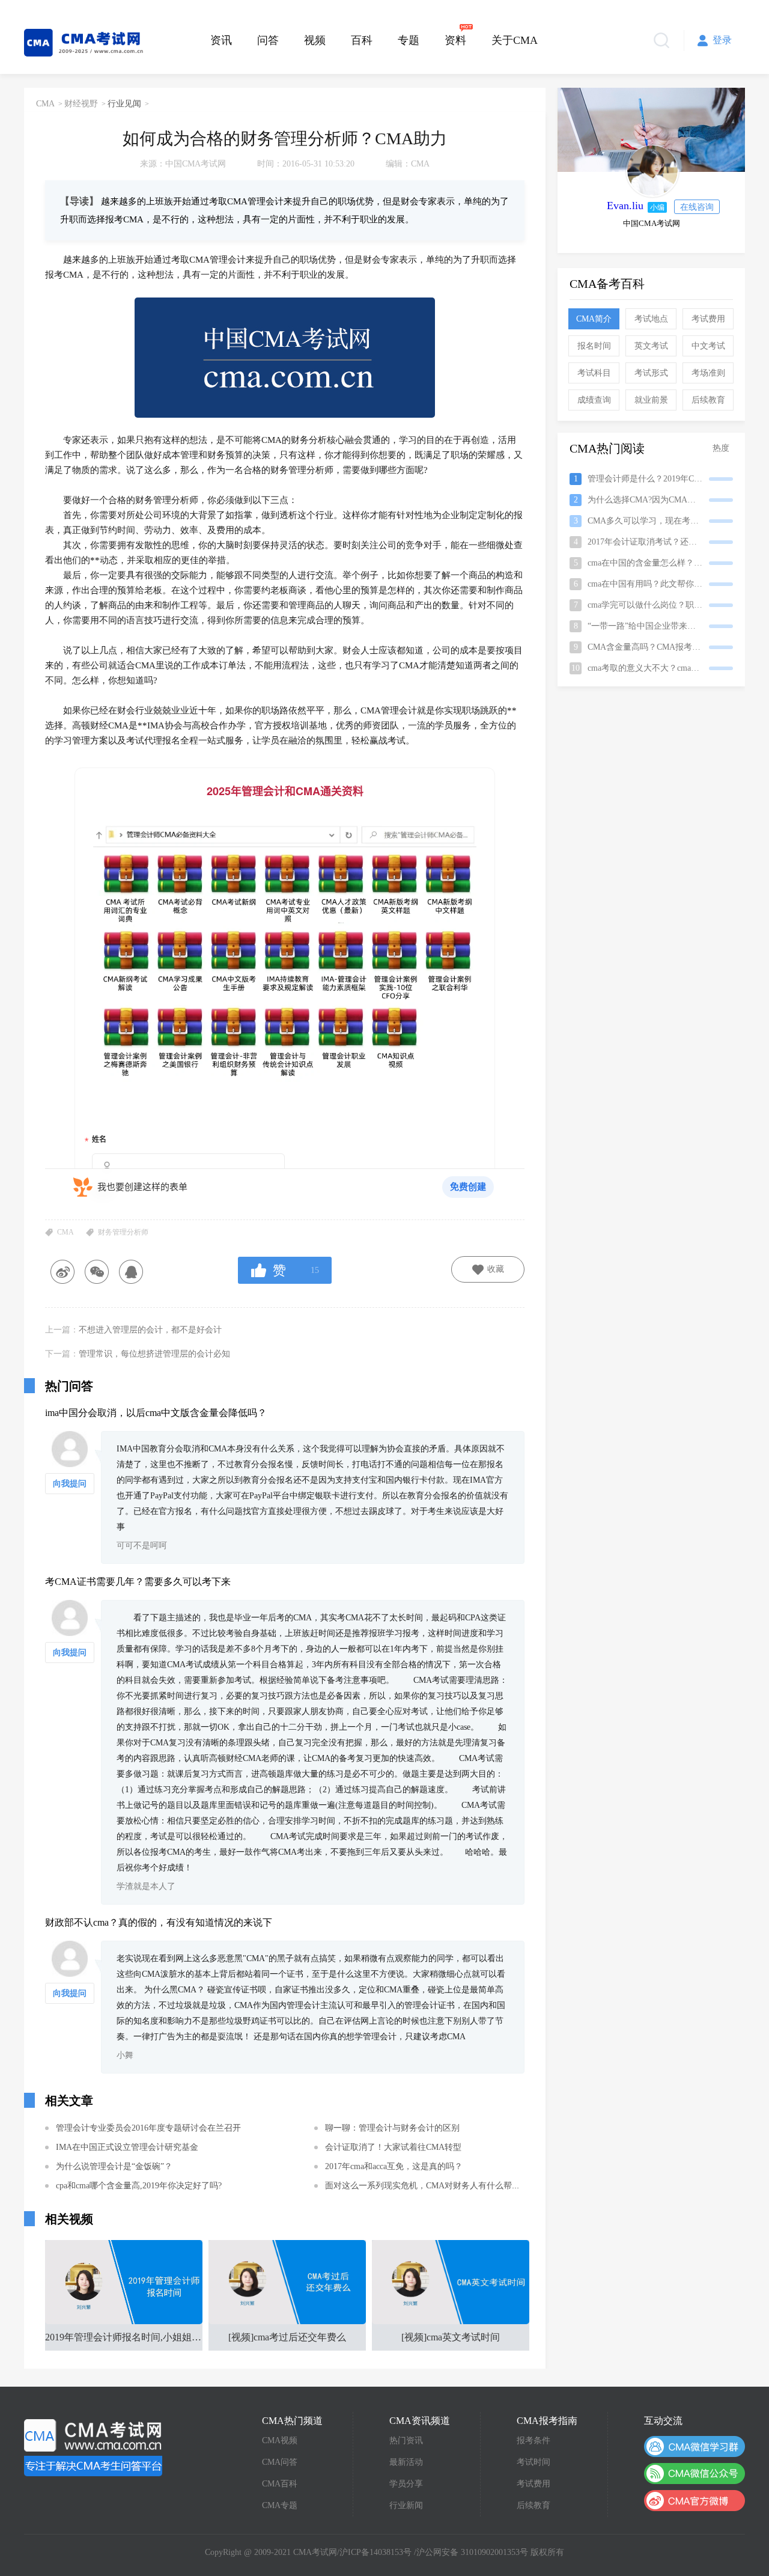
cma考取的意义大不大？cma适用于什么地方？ (652, 668)
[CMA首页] (93, 2447)
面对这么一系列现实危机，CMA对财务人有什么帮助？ (427, 2186)
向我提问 (70, 1484)
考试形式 (651, 373)
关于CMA (515, 40)
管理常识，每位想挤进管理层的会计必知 (154, 1354)
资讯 (221, 40)
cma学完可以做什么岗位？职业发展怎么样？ (653, 605)
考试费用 (708, 319)
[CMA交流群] (695, 2446)
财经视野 (81, 104)
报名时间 (594, 346)
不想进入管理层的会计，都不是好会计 (150, 1330)
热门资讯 (406, 2440)
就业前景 (651, 400)
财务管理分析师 (123, 1232)
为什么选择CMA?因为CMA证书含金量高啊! (653, 500)
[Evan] (652, 171)
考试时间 (533, 2462)
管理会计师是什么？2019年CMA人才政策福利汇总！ (653, 479)
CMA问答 (280, 2462)
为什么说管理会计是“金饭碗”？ (114, 2166)
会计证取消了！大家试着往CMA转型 (393, 2147)
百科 (362, 40)
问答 (268, 40)
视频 (315, 40)
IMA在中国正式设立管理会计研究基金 (127, 2147)
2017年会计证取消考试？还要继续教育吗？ (653, 542)
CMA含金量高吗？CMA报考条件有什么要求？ (653, 647)
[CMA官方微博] (695, 2501)
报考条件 (533, 2440)
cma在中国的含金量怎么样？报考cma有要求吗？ (653, 563)
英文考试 (651, 346)
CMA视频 (280, 2440)
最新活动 (406, 2462)
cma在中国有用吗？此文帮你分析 (643, 584)
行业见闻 (124, 104)
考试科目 (594, 373)
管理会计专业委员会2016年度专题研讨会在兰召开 (148, 2128)
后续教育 (708, 400)
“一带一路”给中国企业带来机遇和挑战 (652, 626)
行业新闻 (406, 2505)
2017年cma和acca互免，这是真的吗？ (394, 2166)
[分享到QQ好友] (131, 1272)
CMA (45, 104)
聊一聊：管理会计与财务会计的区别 (392, 2128)
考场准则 (708, 373)
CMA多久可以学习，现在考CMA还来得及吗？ (653, 521)
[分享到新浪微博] (62, 1272)
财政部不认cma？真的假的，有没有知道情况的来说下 (159, 1922)
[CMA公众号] (695, 2474)
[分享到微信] (96, 1272)
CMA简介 (594, 319)
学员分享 (406, 2484)
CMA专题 (280, 2505)
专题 (409, 40)
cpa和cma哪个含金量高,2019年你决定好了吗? (139, 2186)
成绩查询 (594, 400)
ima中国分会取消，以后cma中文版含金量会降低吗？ (156, 1413)
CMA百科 (280, 2484)
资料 (455, 40)
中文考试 (708, 346)
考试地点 (651, 319)
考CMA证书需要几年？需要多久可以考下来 (138, 1582)
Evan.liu (625, 206)
